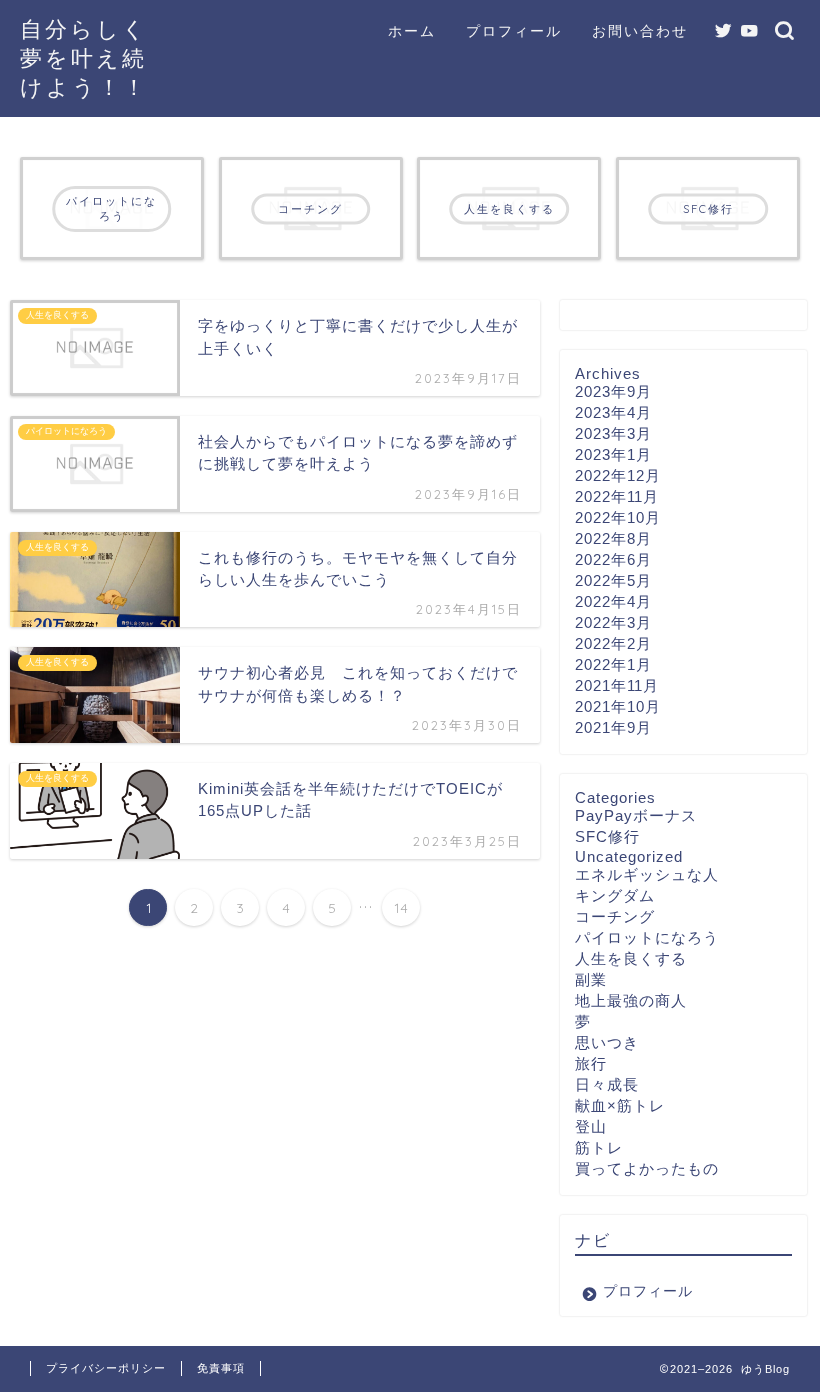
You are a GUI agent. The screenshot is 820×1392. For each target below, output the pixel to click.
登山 (591, 1126)
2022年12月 (618, 475)
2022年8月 (613, 538)
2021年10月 (618, 706)
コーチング (615, 916)
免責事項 (221, 1368)
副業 (591, 979)
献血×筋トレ (620, 1105)
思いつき (607, 1042)
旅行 (591, 1063)
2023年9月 (613, 391)
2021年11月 (617, 685)
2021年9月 (613, 727)
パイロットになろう (647, 937)
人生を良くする (631, 958)
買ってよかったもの (647, 1168)
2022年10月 (618, 517)
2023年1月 (613, 454)
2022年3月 (613, 622)
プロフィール (514, 31)
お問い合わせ (640, 31)
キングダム (615, 895)
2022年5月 (613, 580)
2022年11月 (617, 496)
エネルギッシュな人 (647, 874)
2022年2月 (613, 643)
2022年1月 (613, 664)
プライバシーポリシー (106, 1368)
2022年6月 (613, 559)
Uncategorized (629, 856)
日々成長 (607, 1084)
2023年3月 (613, 433)
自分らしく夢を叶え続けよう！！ (84, 57)
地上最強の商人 (631, 1000)
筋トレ (599, 1147)
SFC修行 (607, 836)
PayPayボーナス (636, 815)
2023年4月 (613, 412)
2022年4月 (613, 601)
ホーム (412, 31)
